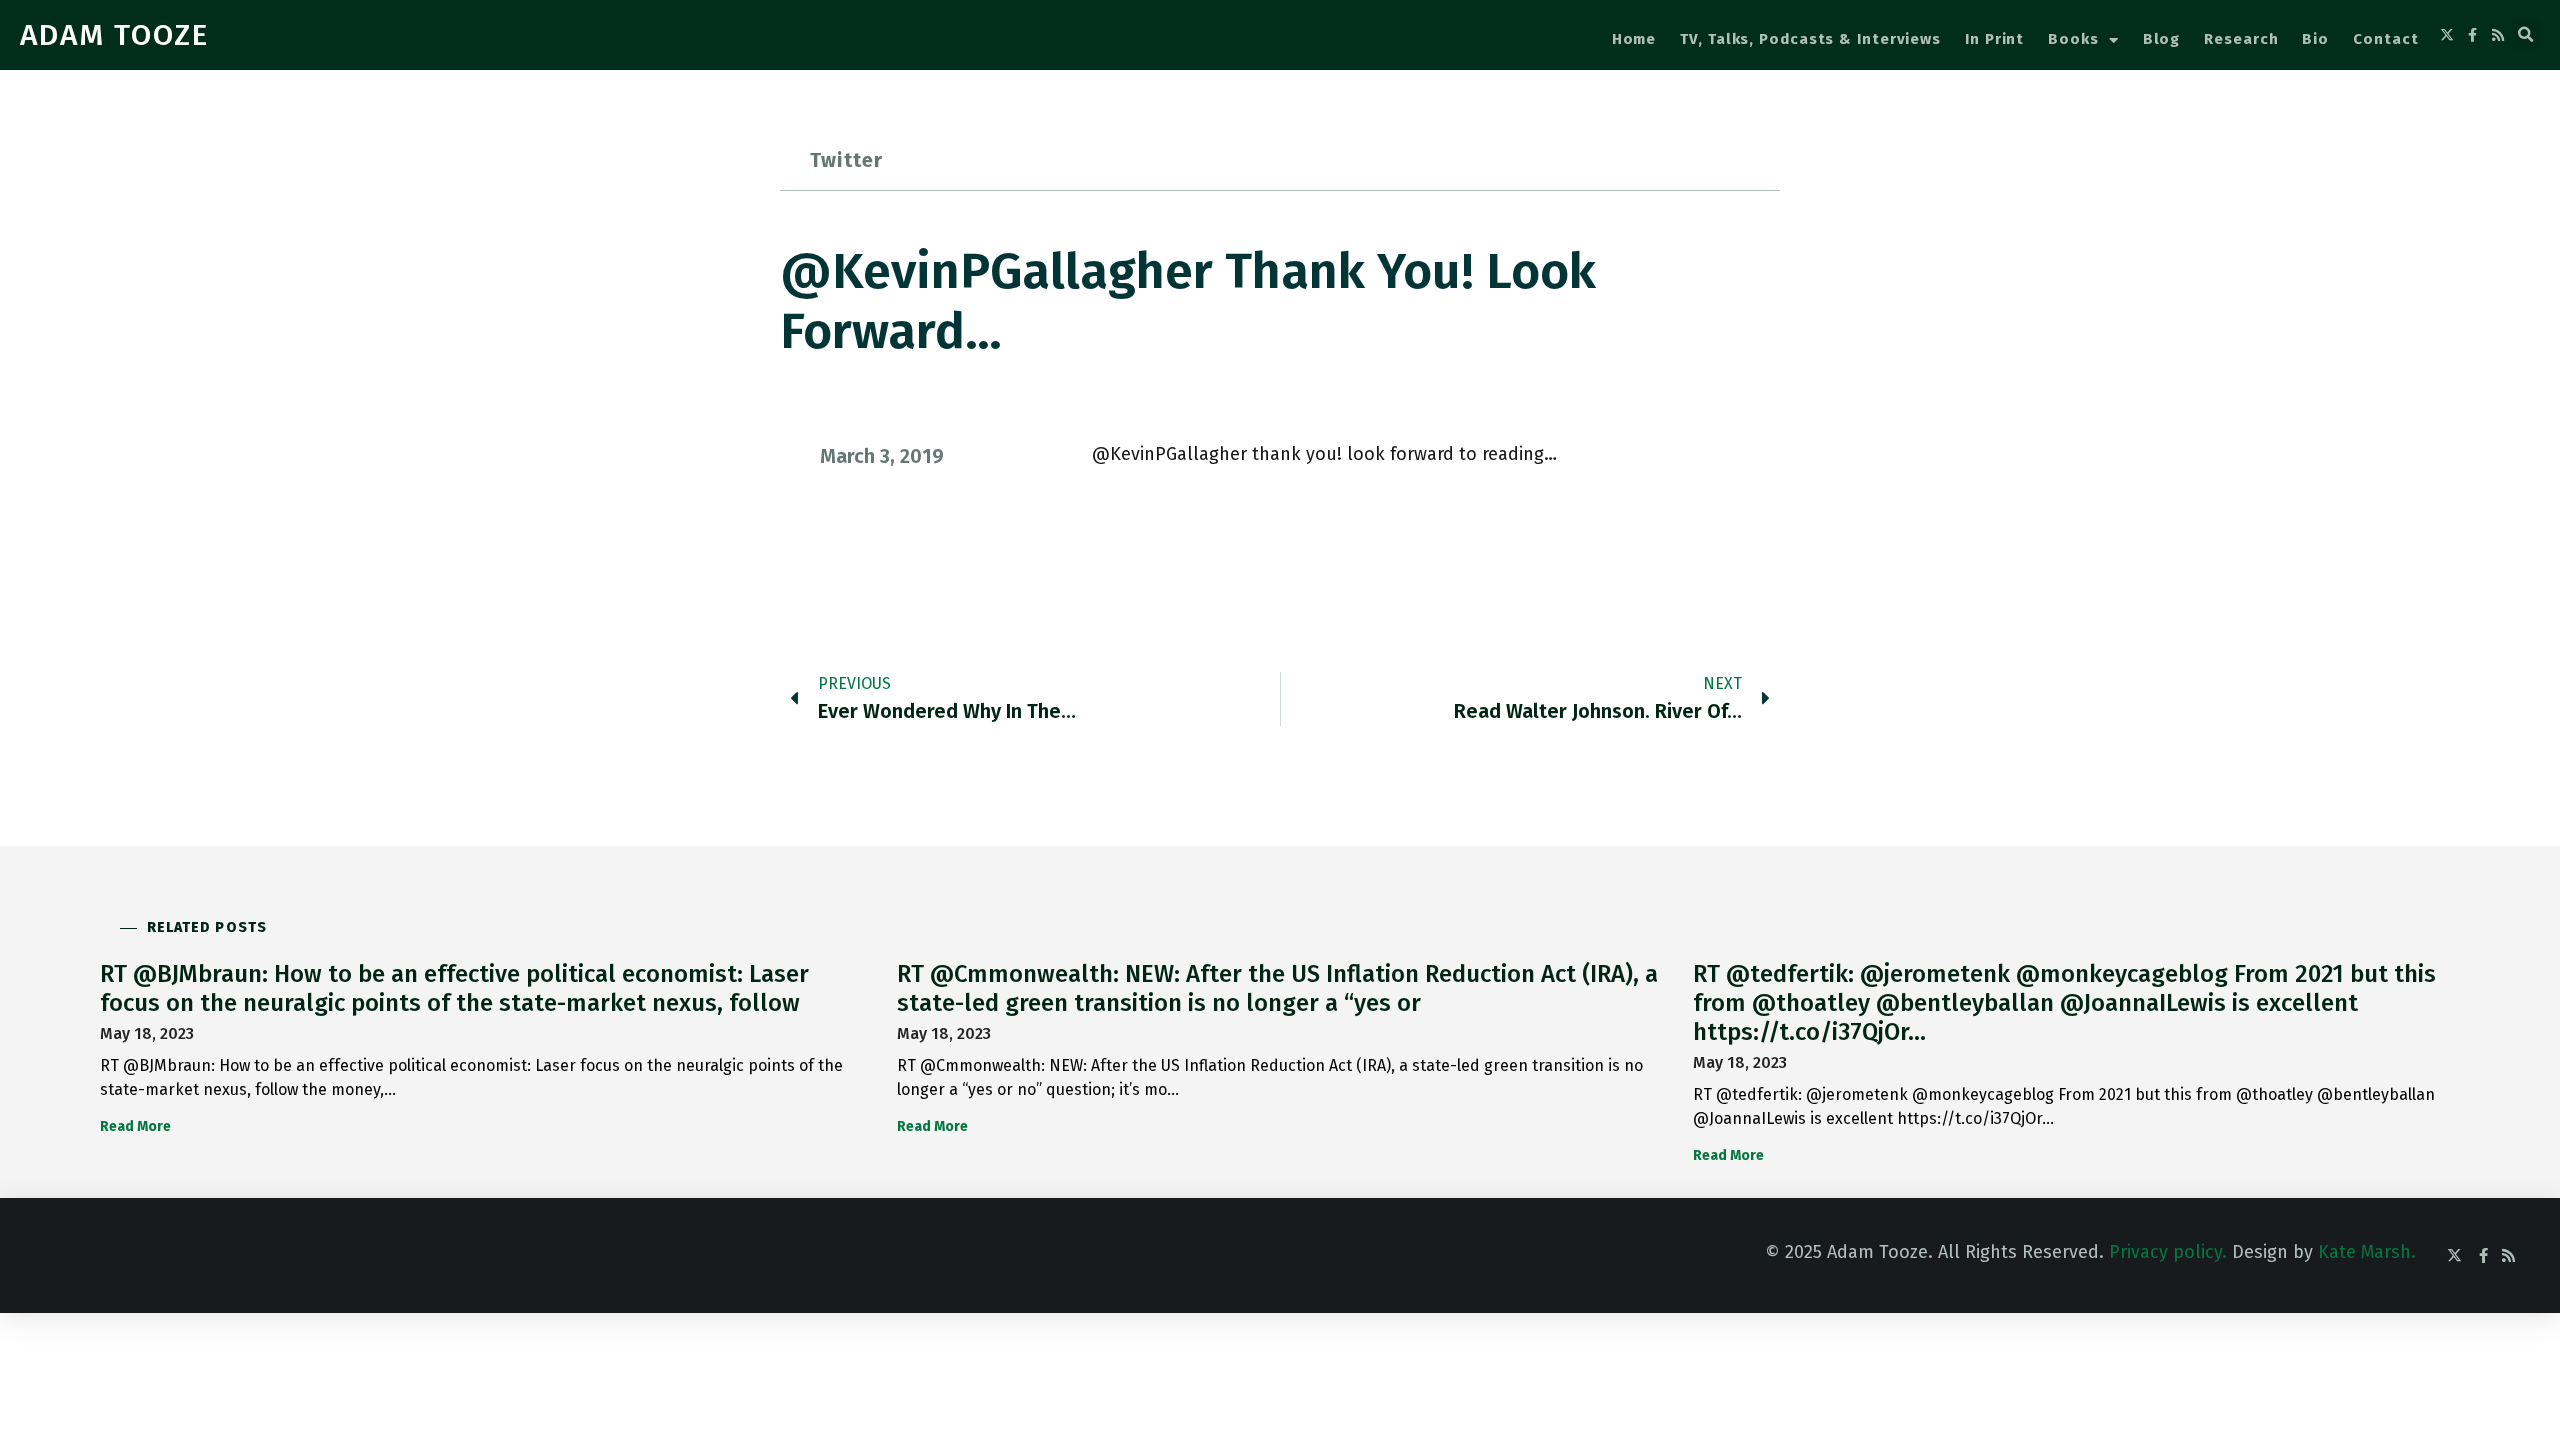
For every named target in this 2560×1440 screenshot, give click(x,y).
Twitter (846, 160)
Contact (2385, 39)
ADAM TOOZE (114, 35)
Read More (135, 1126)
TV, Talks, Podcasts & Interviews (1810, 39)
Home (1634, 39)
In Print (1994, 39)
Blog (2162, 39)
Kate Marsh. (2367, 1252)
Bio (2315, 39)
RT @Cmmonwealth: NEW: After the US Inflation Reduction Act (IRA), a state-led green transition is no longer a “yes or (1277, 988)
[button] (2526, 35)
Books (2073, 39)
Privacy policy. (2168, 1252)
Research (2241, 39)
